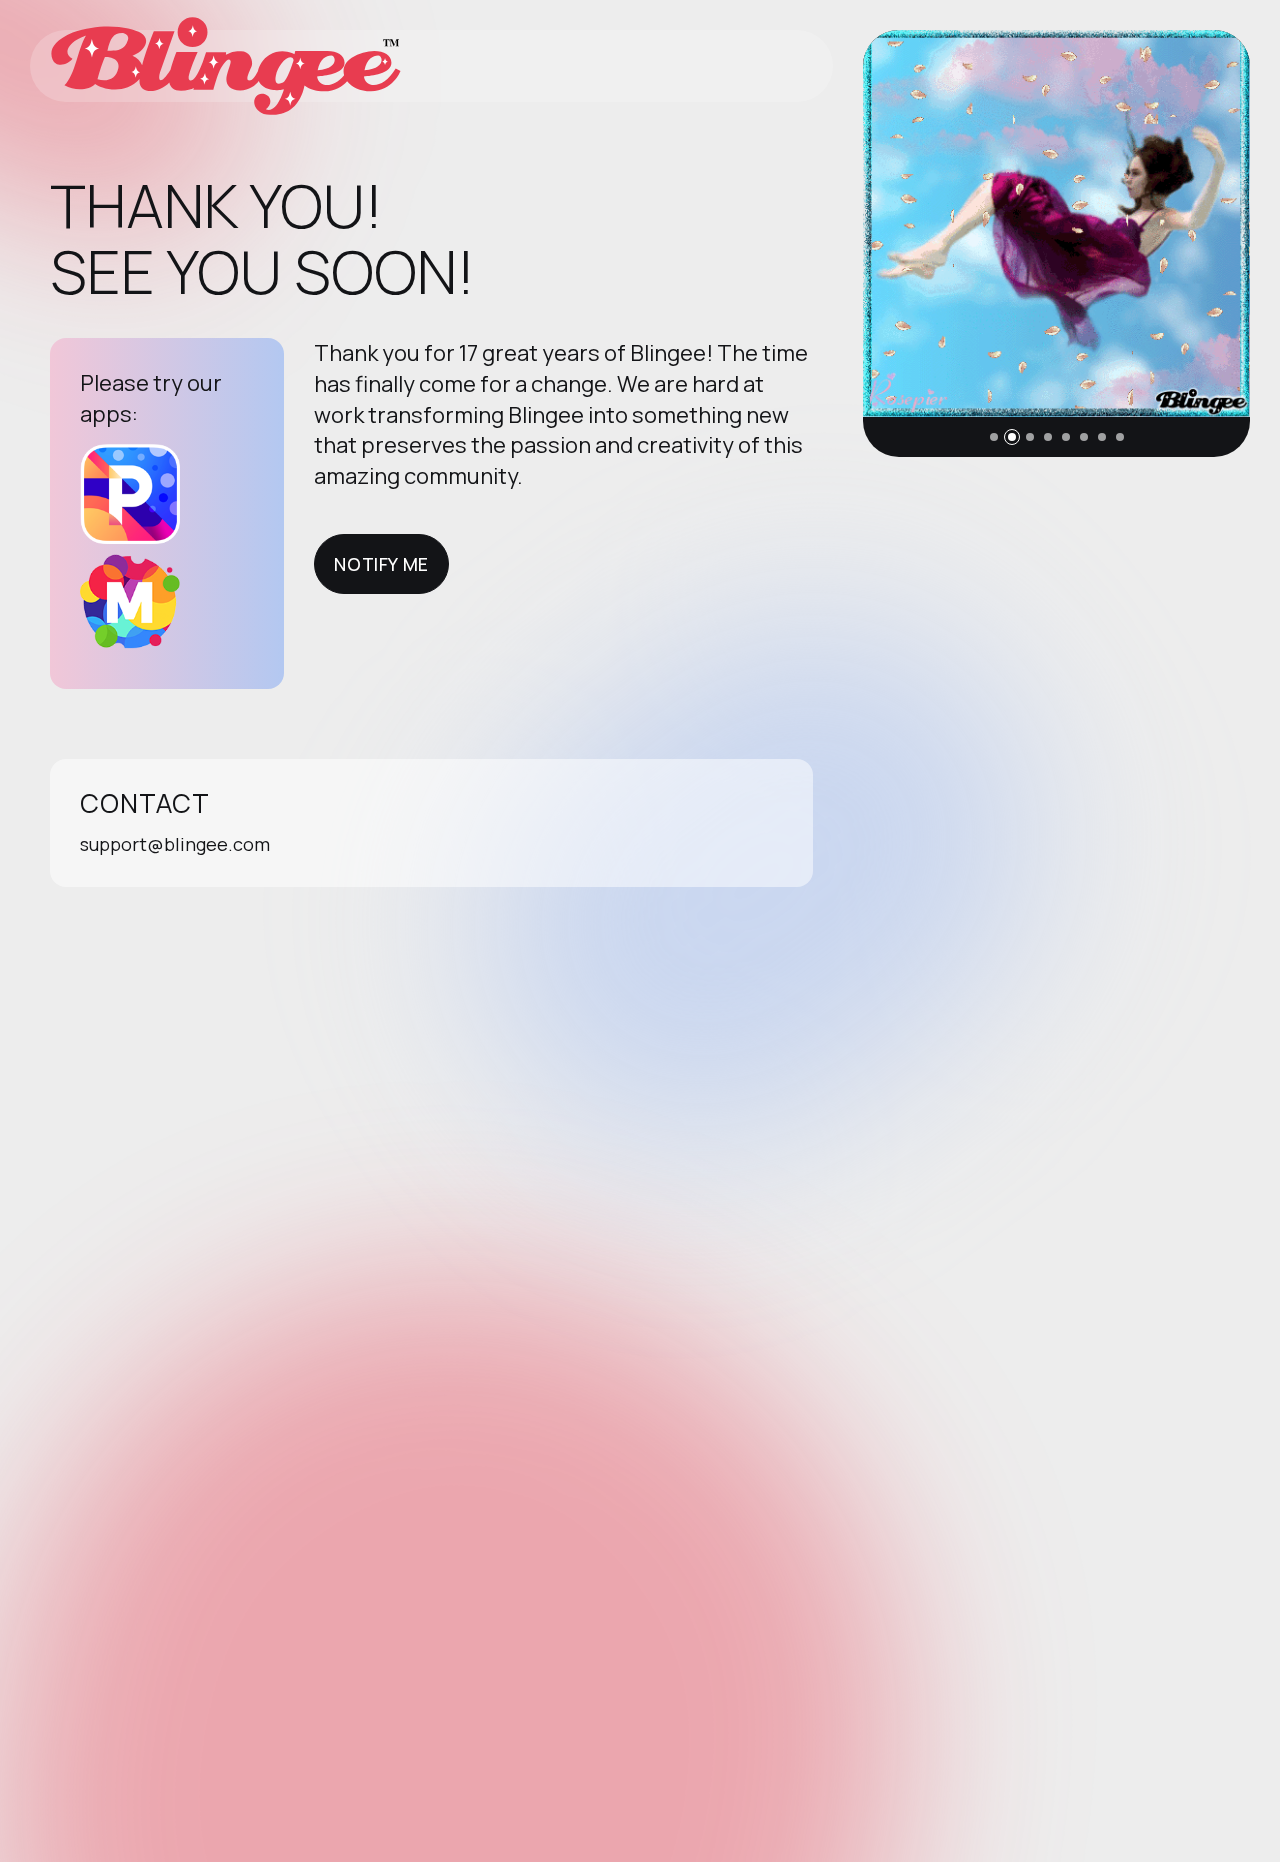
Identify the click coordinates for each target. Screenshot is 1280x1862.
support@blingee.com (175, 844)
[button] (994, 437)
